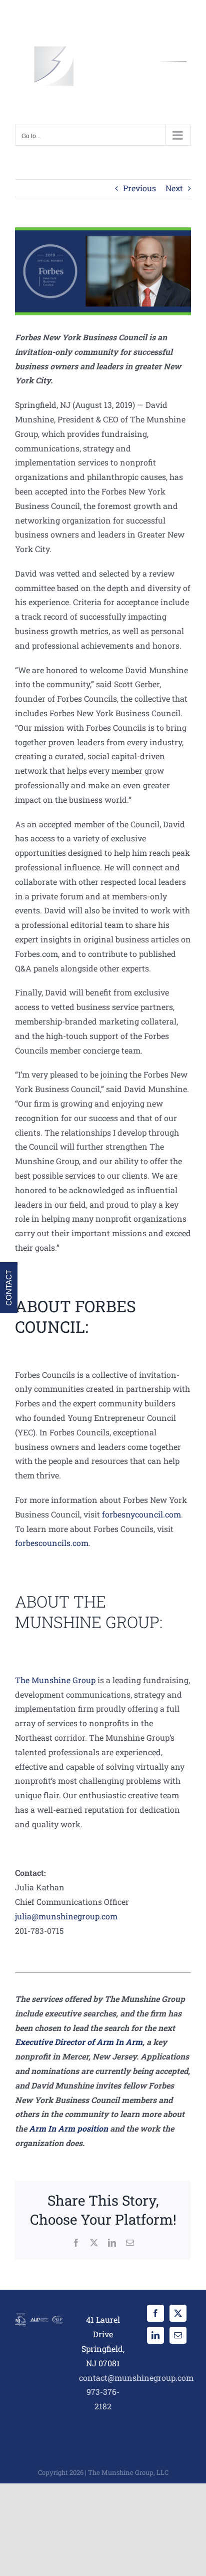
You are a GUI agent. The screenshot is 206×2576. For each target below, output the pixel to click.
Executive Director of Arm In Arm (79, 2042)
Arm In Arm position (68, 2128)
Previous (139, 188)
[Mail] (178, 2335)
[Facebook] (155, 2313)
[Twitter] (178, 2313)
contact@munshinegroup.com (136, 2378)
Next (174, 188)
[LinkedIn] (155, 2335)
